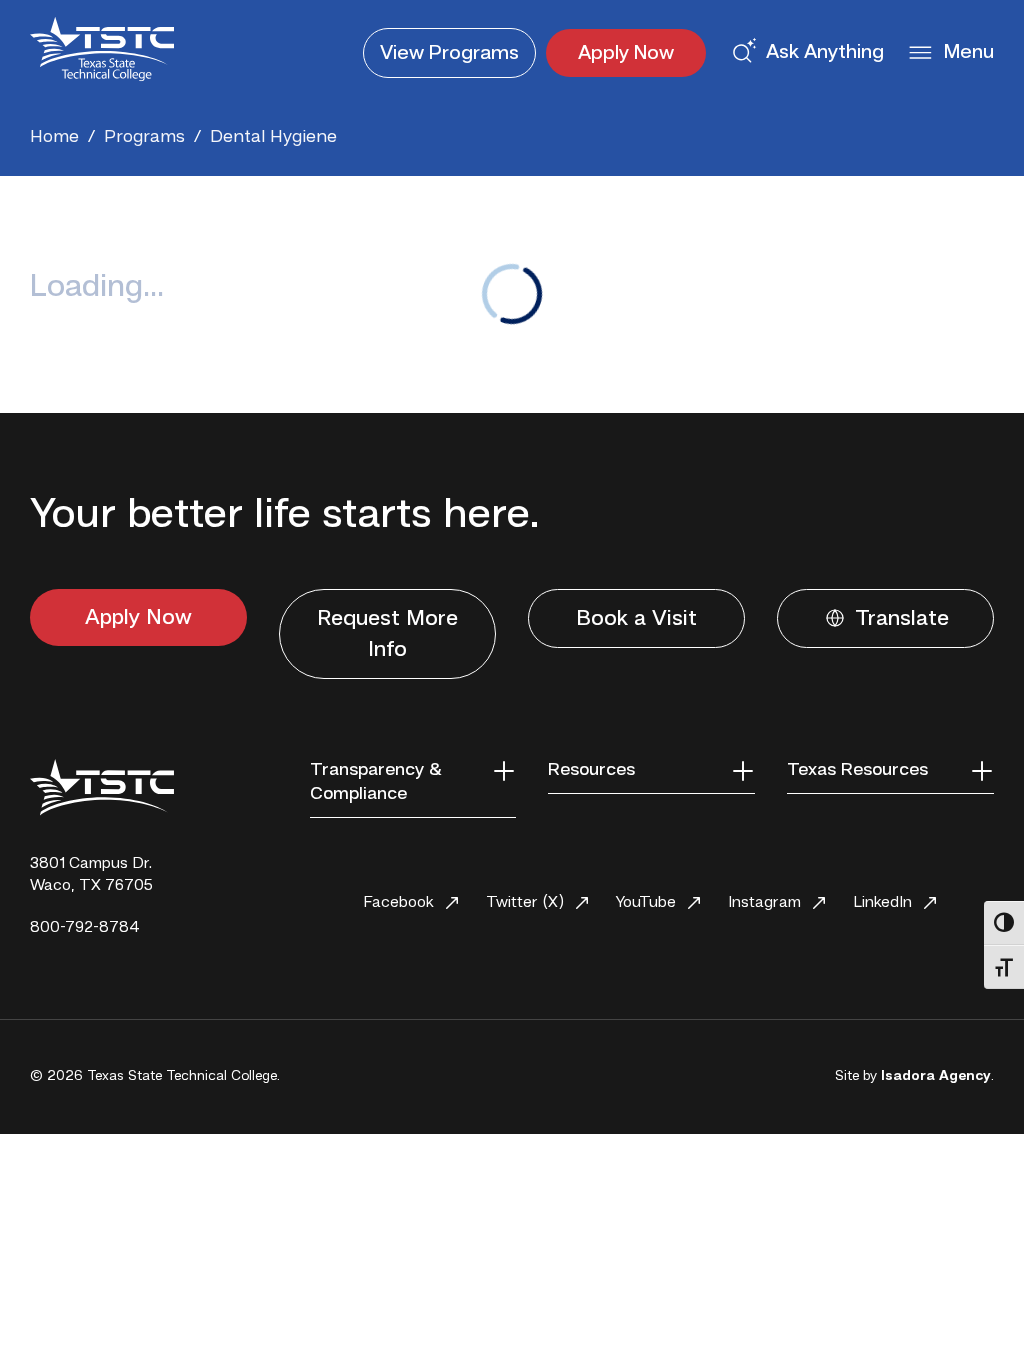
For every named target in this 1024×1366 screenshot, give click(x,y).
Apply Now (626, 54)
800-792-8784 (85, 928)
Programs (449, 54)
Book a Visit (636, 619)
